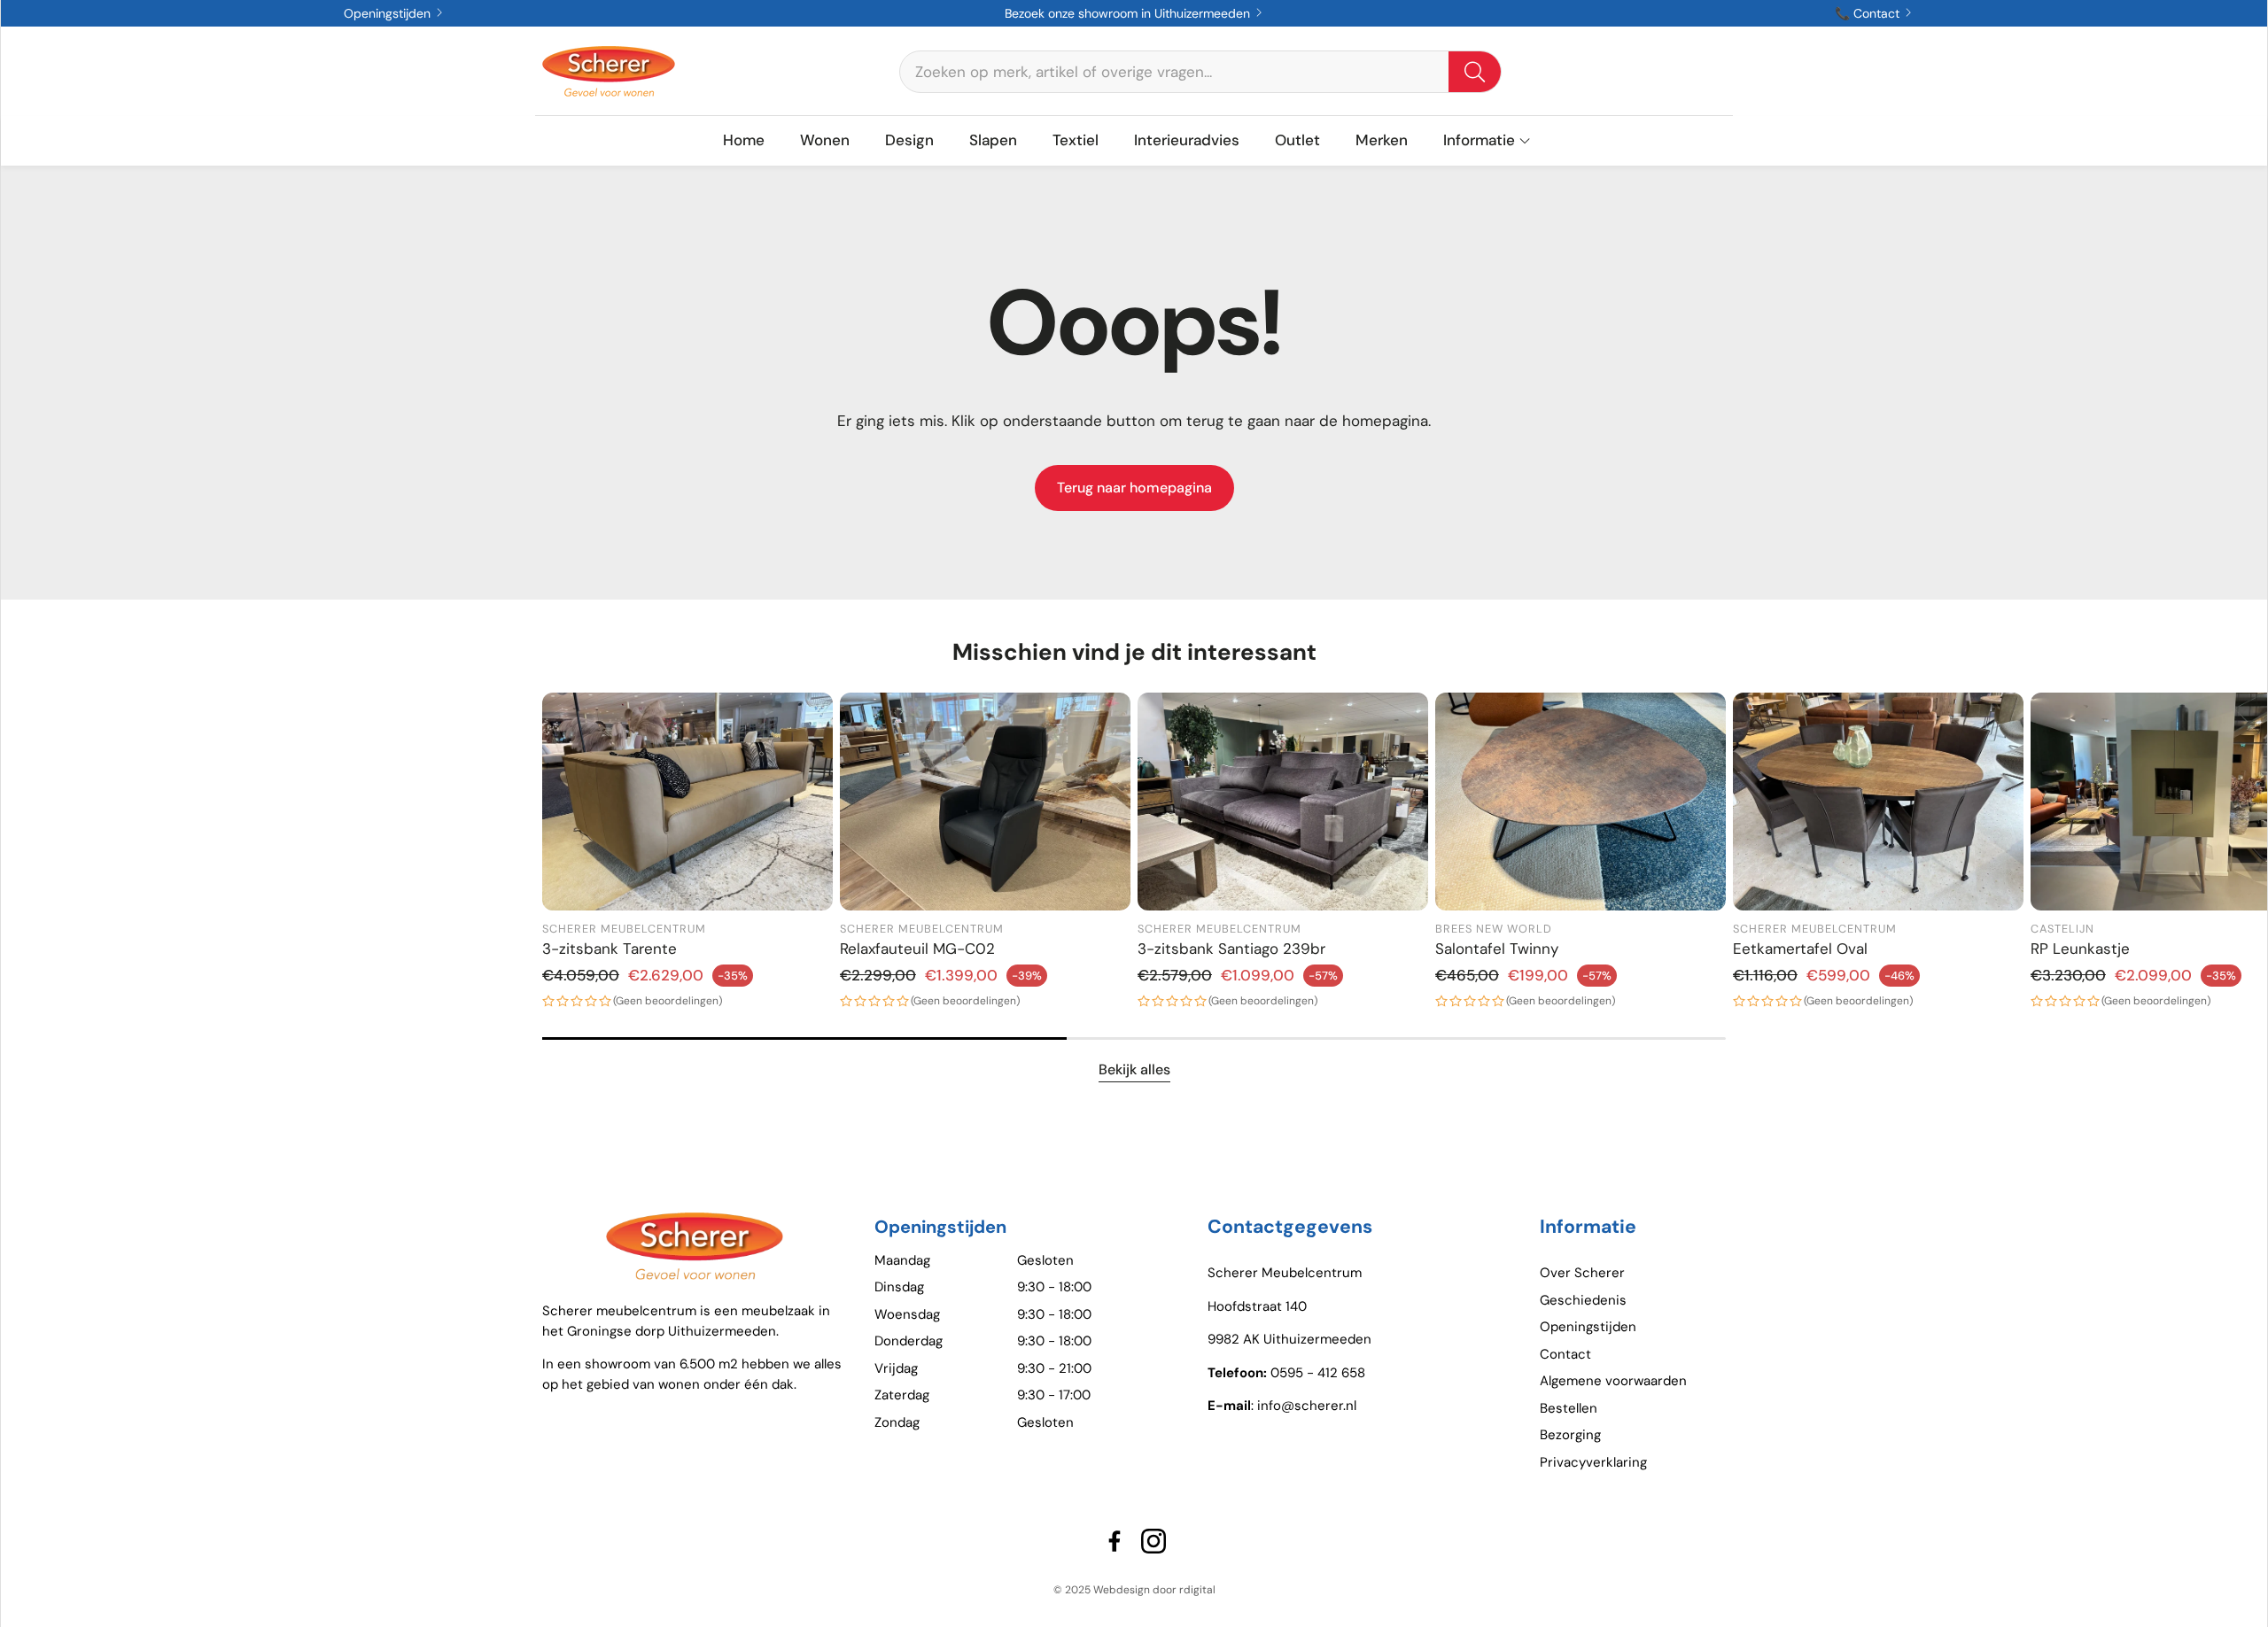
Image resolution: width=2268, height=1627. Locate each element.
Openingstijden (389, 13)
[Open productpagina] (687, 802)
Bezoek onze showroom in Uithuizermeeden (1129, 13)
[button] (1200, 72)
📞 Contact (1869, 13)
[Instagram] (1153, 1541)
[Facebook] (1115, 1541)
